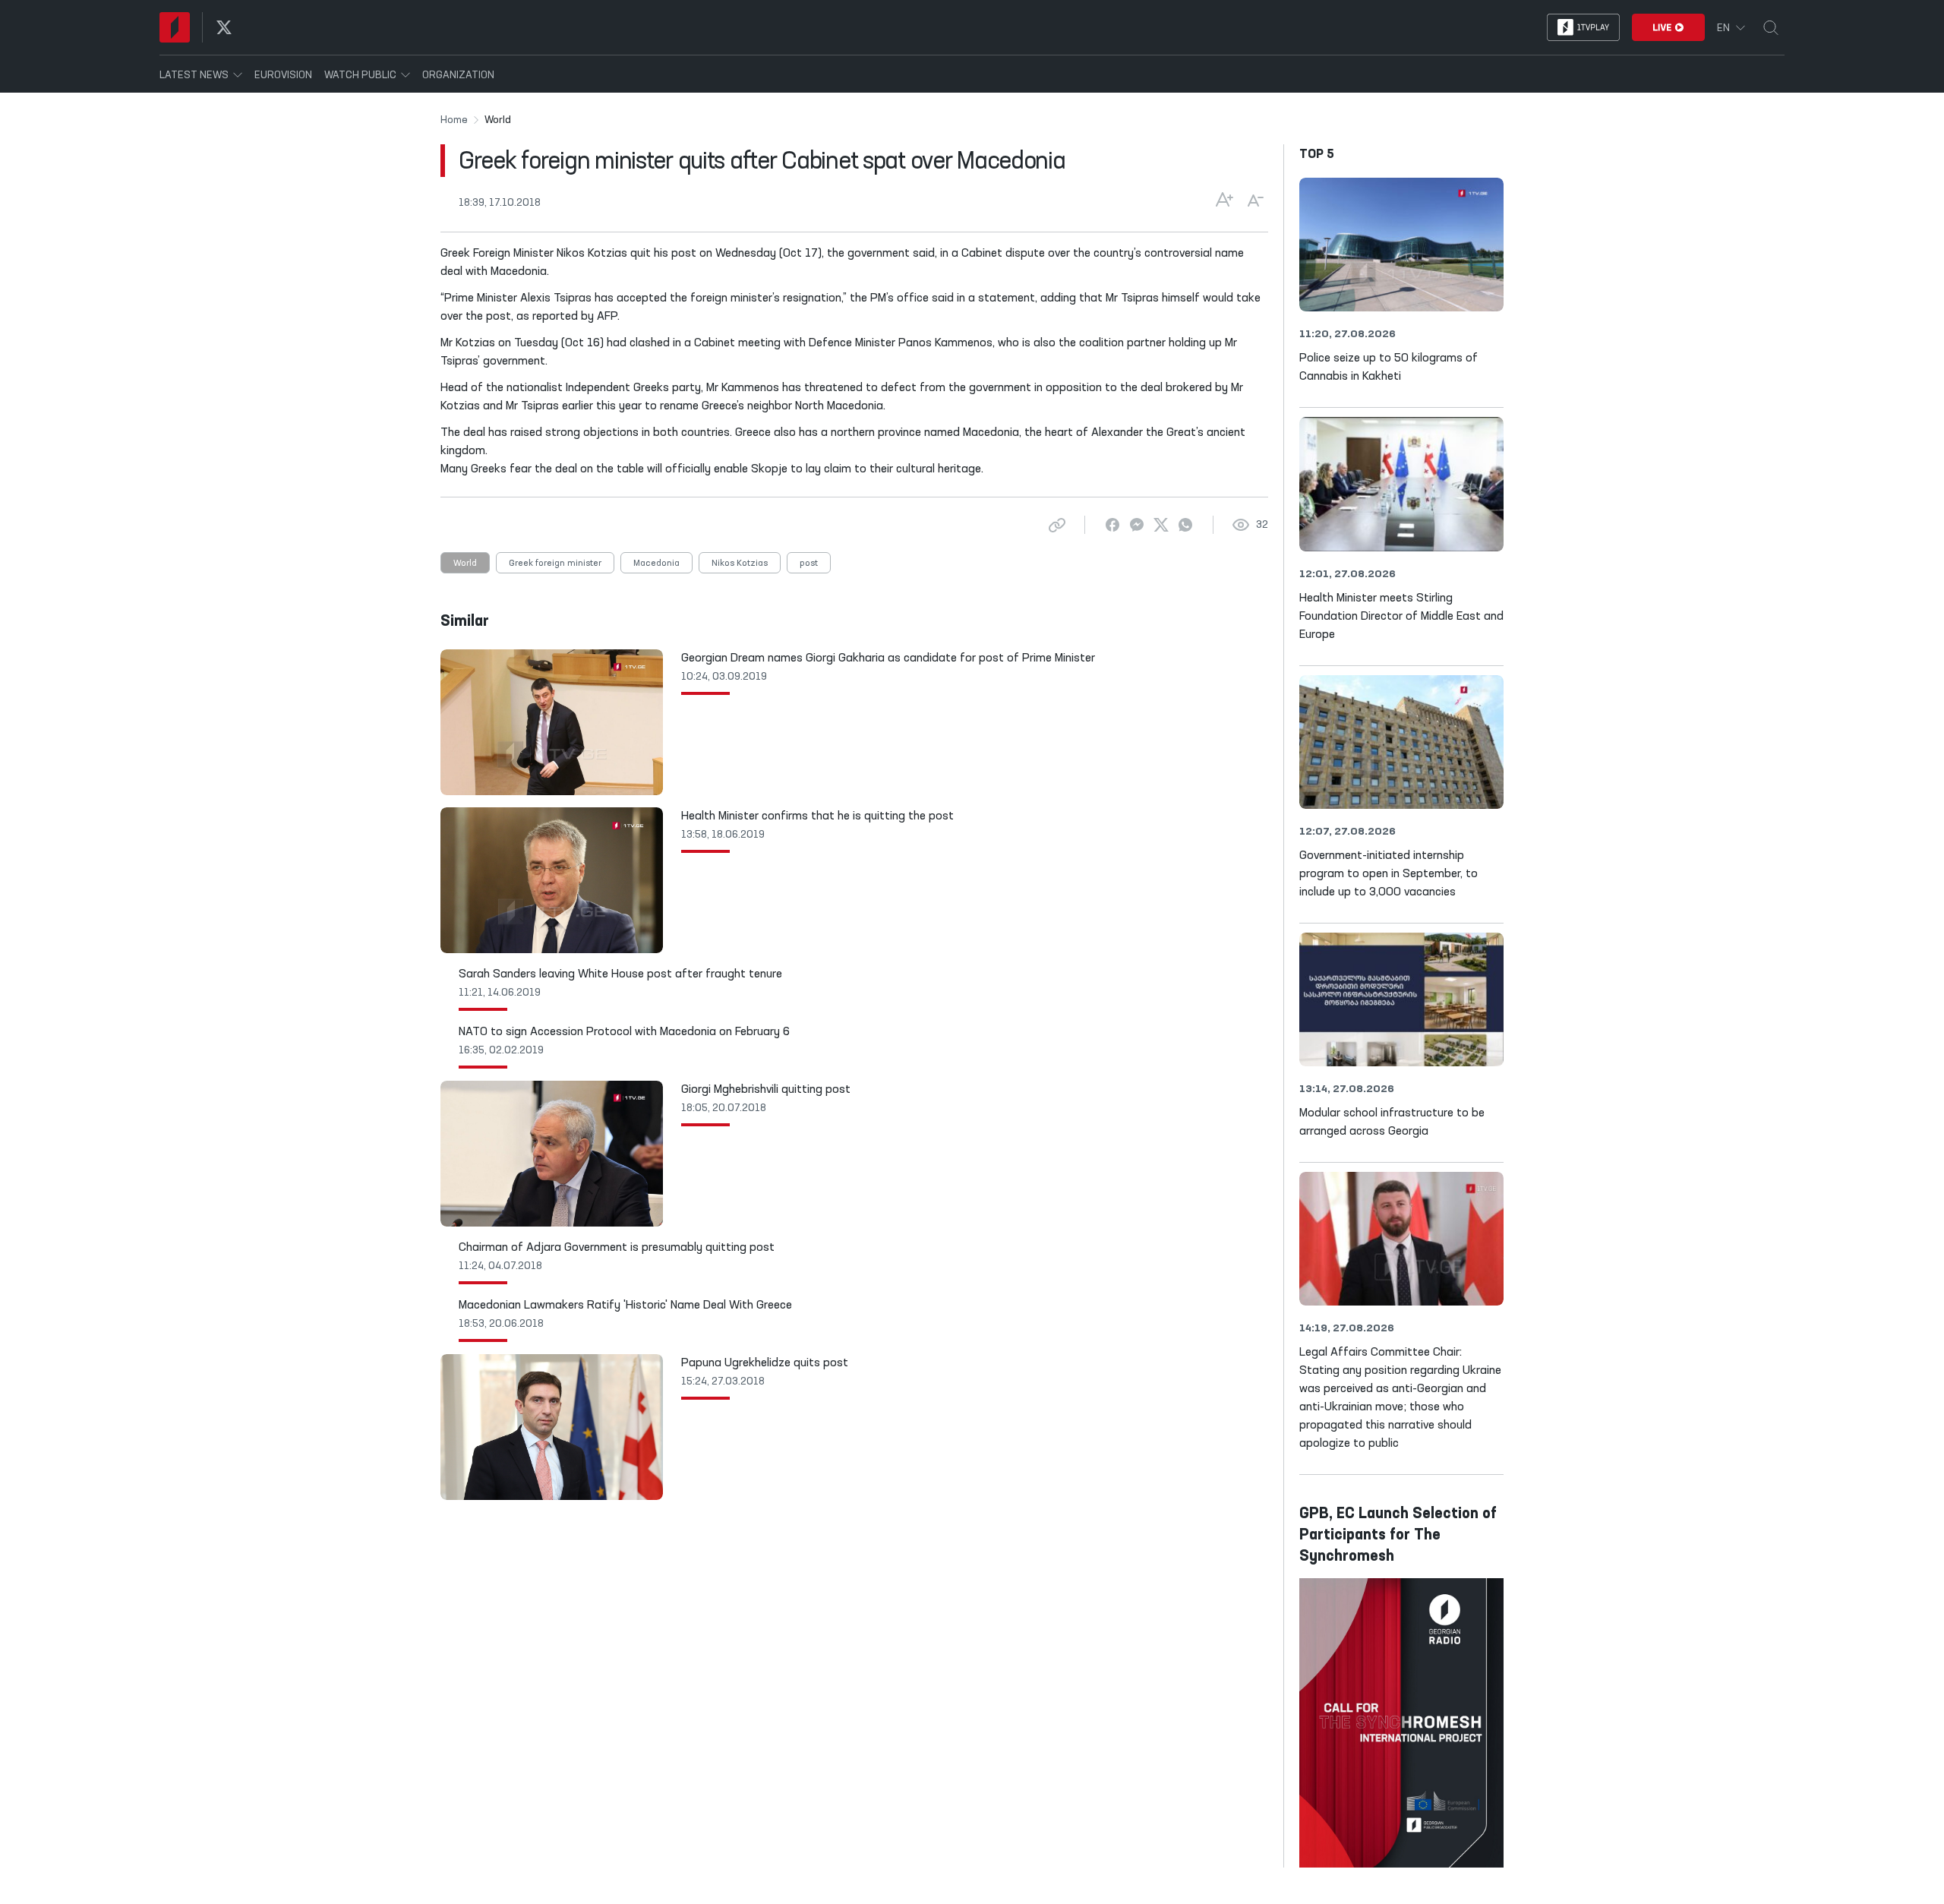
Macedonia (656, 564)
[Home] (175, 27)
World (465, 564)
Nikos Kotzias (740, 564)
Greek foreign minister (555, 564)
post (809, 564)
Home (454, 120)
